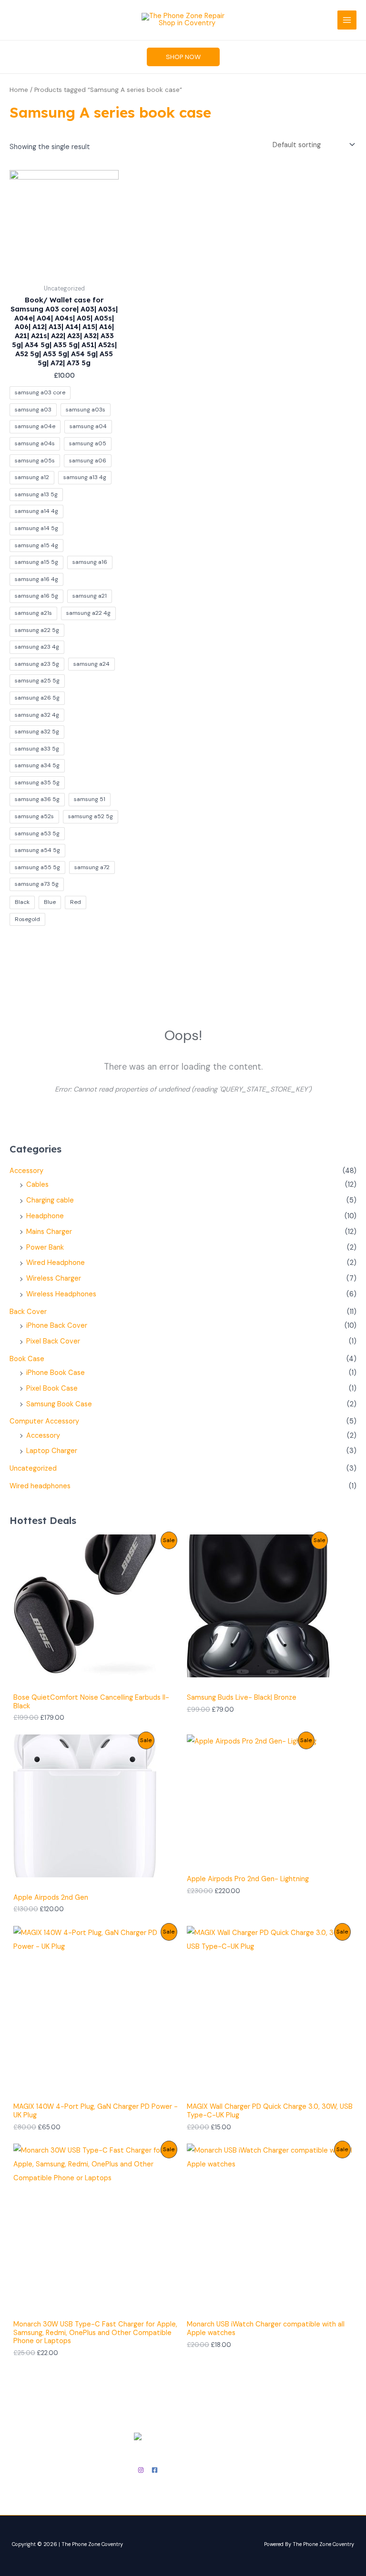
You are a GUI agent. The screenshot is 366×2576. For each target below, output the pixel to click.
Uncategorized (33, 1468)
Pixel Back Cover (53, 1341)
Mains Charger (49, 1232)
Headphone (45, 1216)
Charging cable (50, 1200)
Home (19, 90)
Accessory (26, 1171)
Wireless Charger (54, 1278)
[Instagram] (141, 2470)
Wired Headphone (56, 1263)
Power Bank (45, 1248)
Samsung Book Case (59, 1404)
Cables (37, 1185)
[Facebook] (155, 2470)
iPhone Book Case (56, 1373)
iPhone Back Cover (57, 1326)
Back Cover (28, 1312)
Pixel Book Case (52, 1388)
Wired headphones (40, 1486)
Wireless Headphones (61, 1294)
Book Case (27, 1359)
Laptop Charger (52, 1451)
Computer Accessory (44, 1421)
